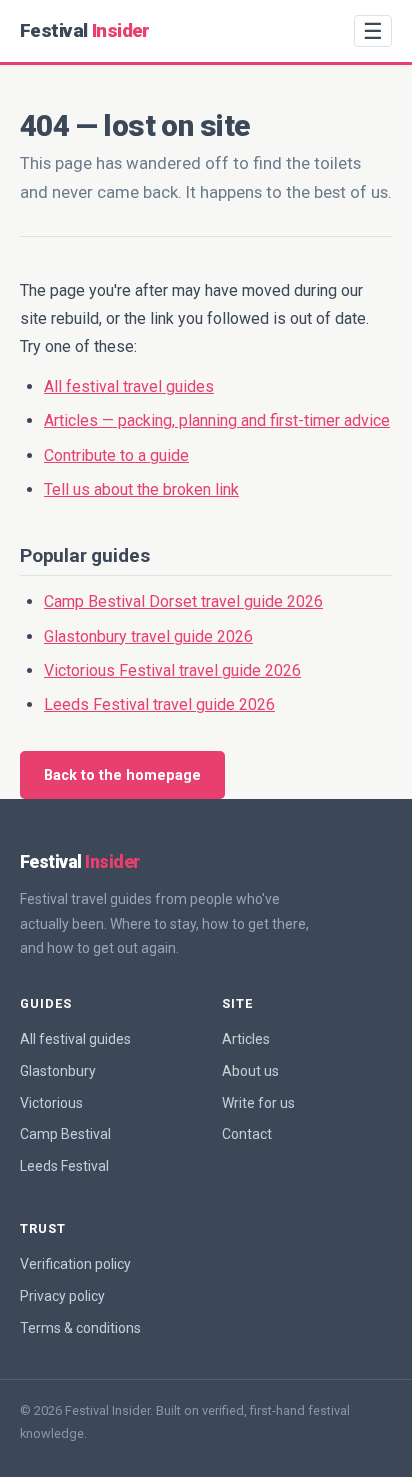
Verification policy (75, 1264)
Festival (85, 30)
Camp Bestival (65, 1134)
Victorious (51, 1103)
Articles (246, 1039)
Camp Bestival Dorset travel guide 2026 (183, 601)
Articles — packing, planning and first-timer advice (217, 420)
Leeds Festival (64, 1166)
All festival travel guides (129, 386)
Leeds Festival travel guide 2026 (159, 704)
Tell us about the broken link (141, 489)
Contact (247, 1134)
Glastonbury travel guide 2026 (148, 636)
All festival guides (75, 1039)
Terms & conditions (80, 1328)
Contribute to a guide (116, 455)
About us (250, 1071)
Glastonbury (58, 1071)
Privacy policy (62, 1296)
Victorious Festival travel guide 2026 (172, 670)
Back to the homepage (122, 775)
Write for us (258, 1103)
